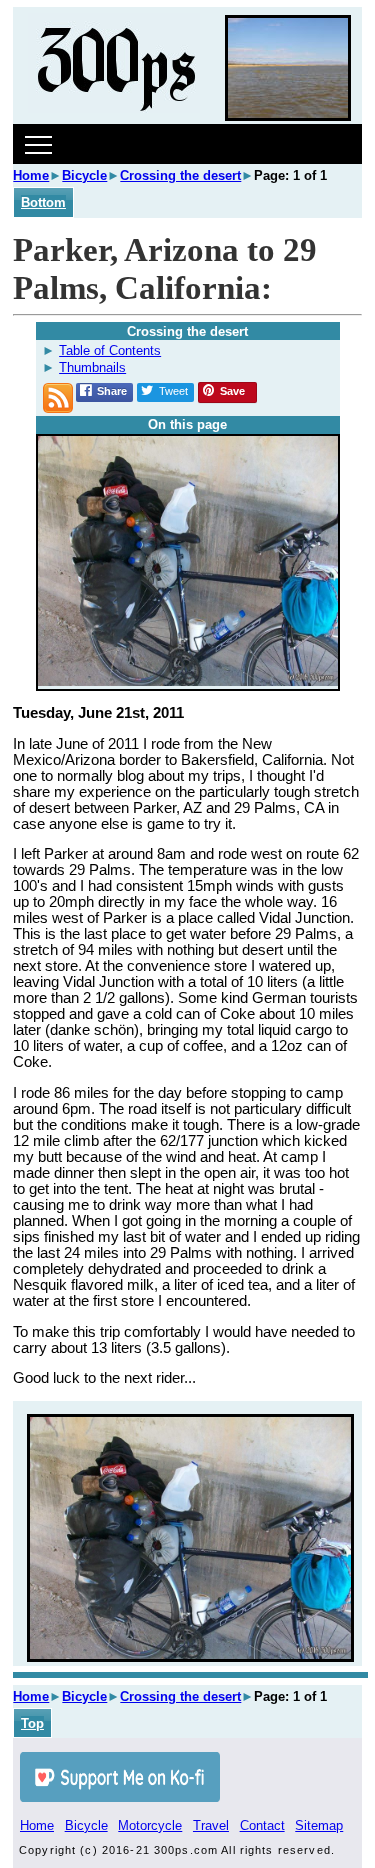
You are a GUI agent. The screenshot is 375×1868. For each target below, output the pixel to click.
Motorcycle (150, 1825)
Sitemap (319, 1825)
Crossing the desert (180, 175)
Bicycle (84, 175)
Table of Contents (110, 350)
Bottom (43, 202)
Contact (262, 1825)
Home (31, 175)
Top (32, 1723)
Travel (211, 1825)
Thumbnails (92, 367)
